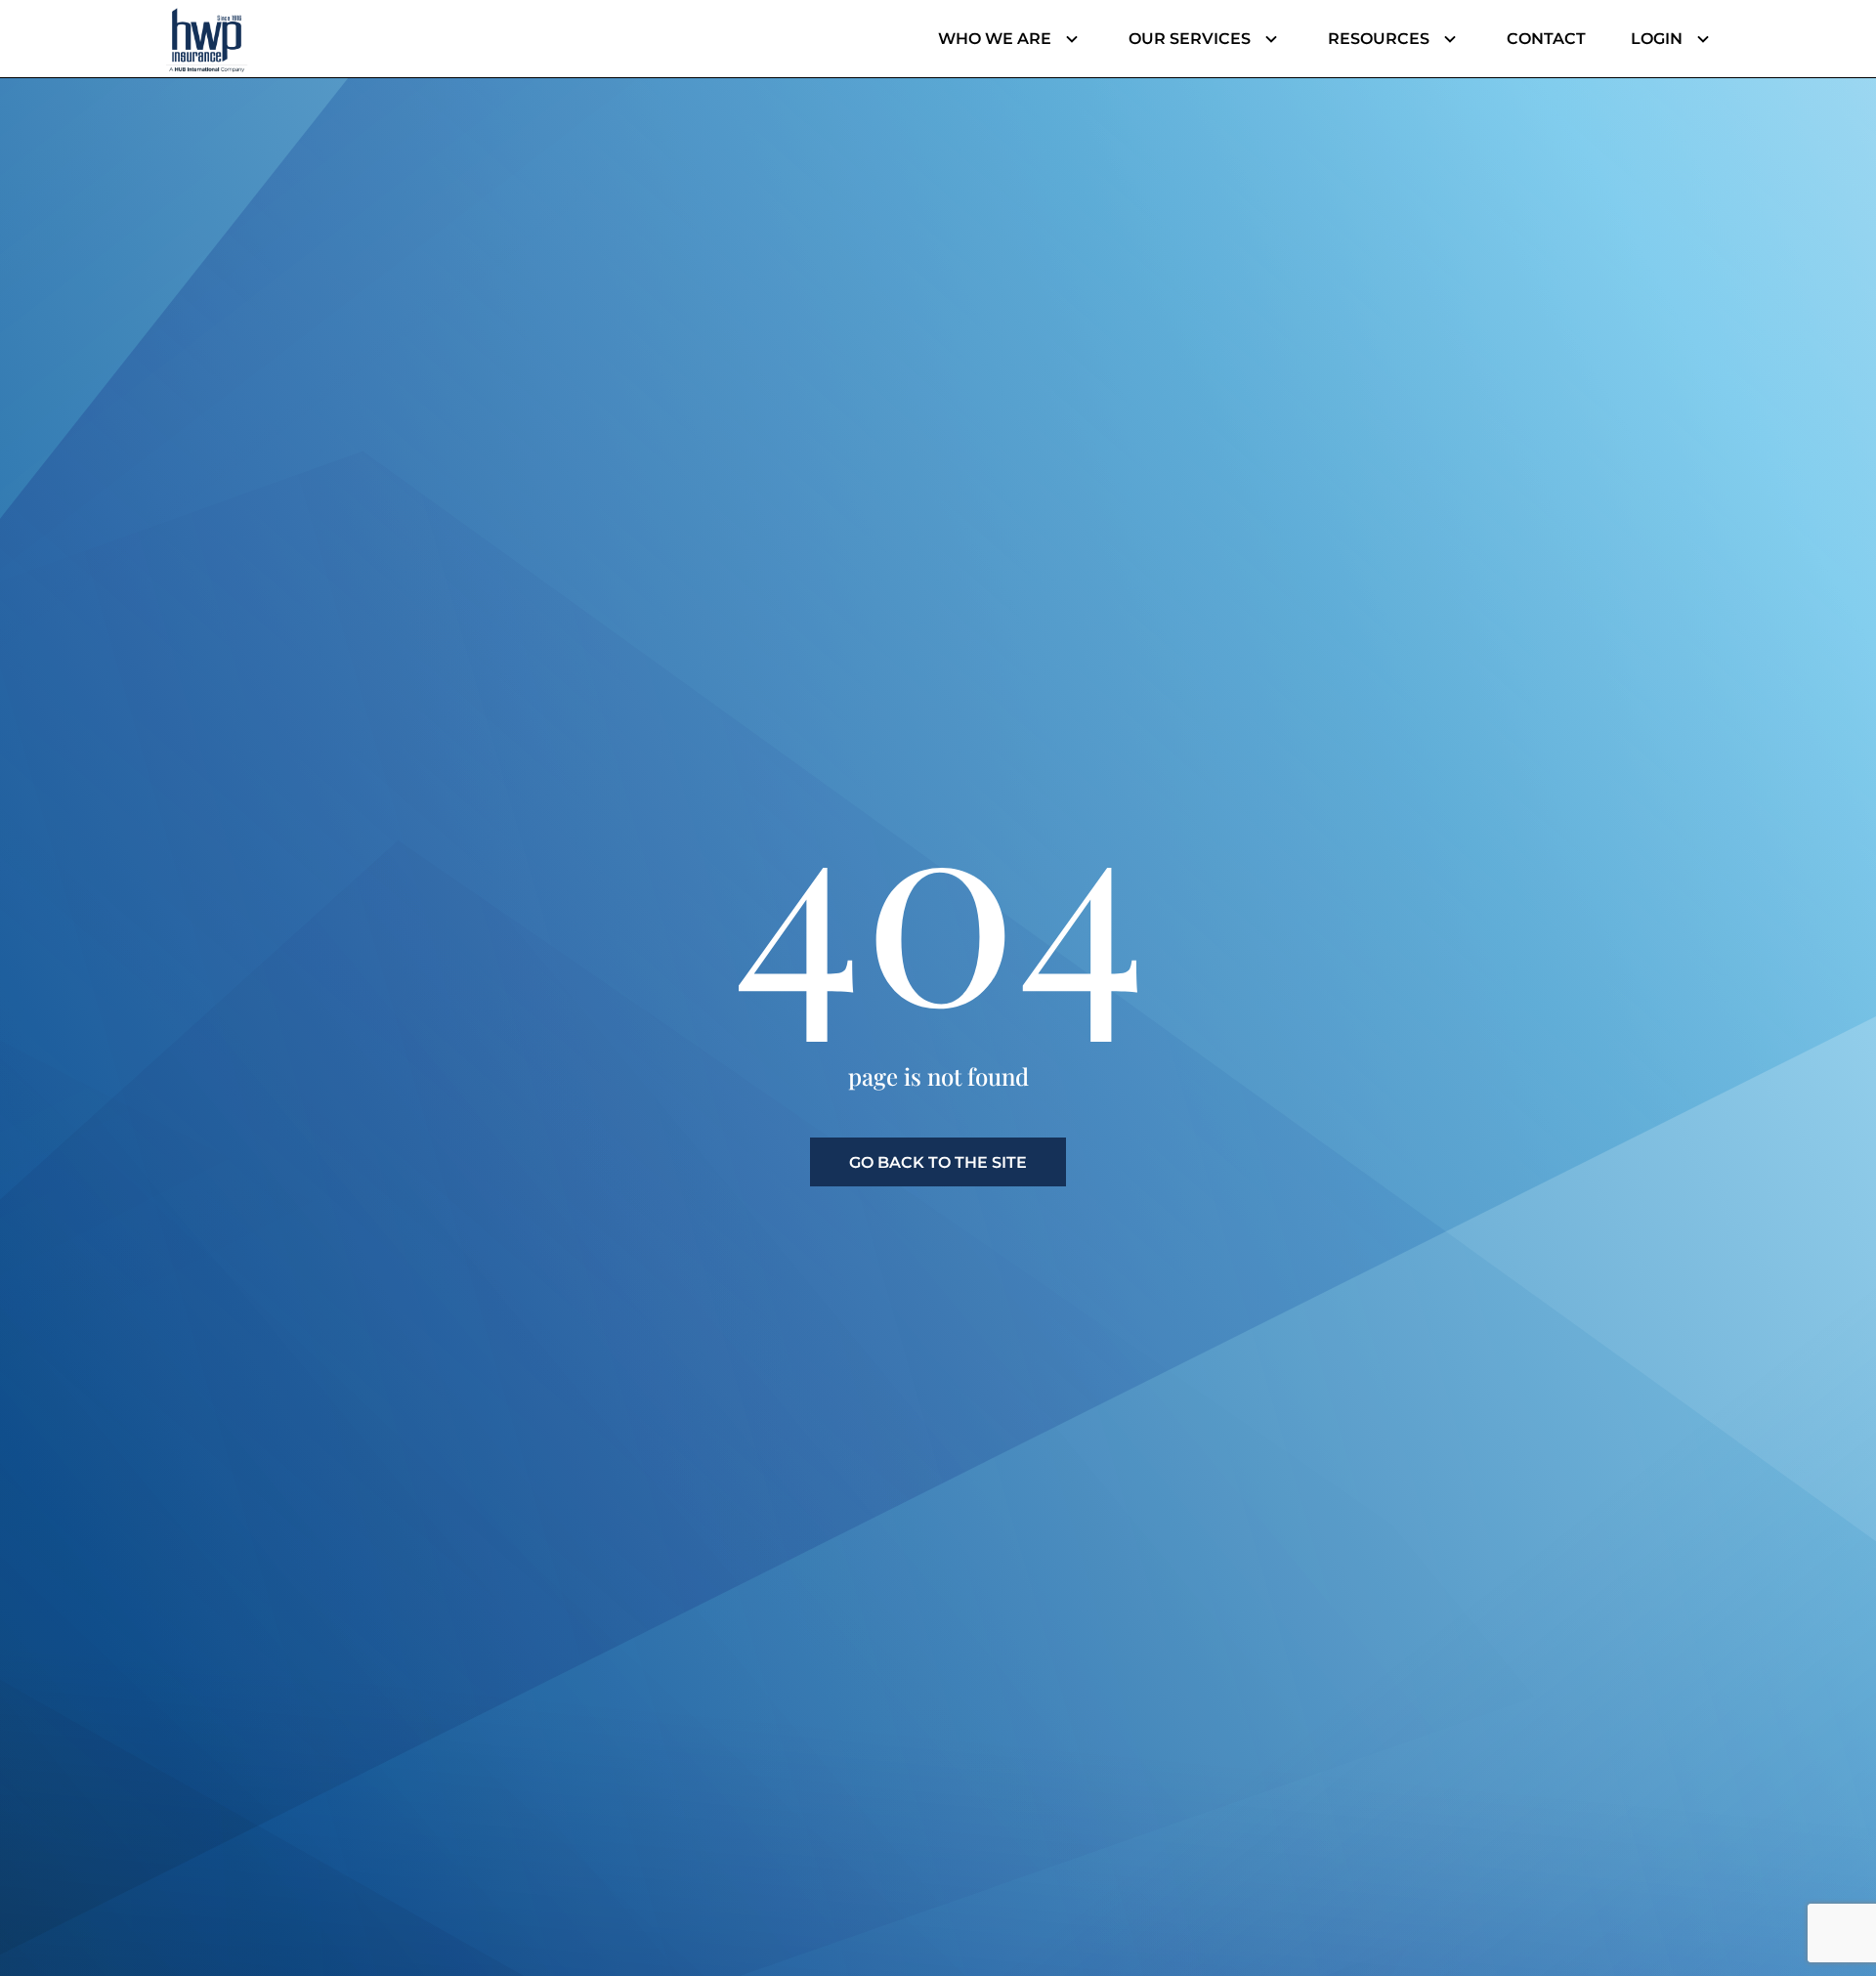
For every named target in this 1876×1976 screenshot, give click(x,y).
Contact (1546, 39)
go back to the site (938, 1162)
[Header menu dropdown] (1067, 39)
